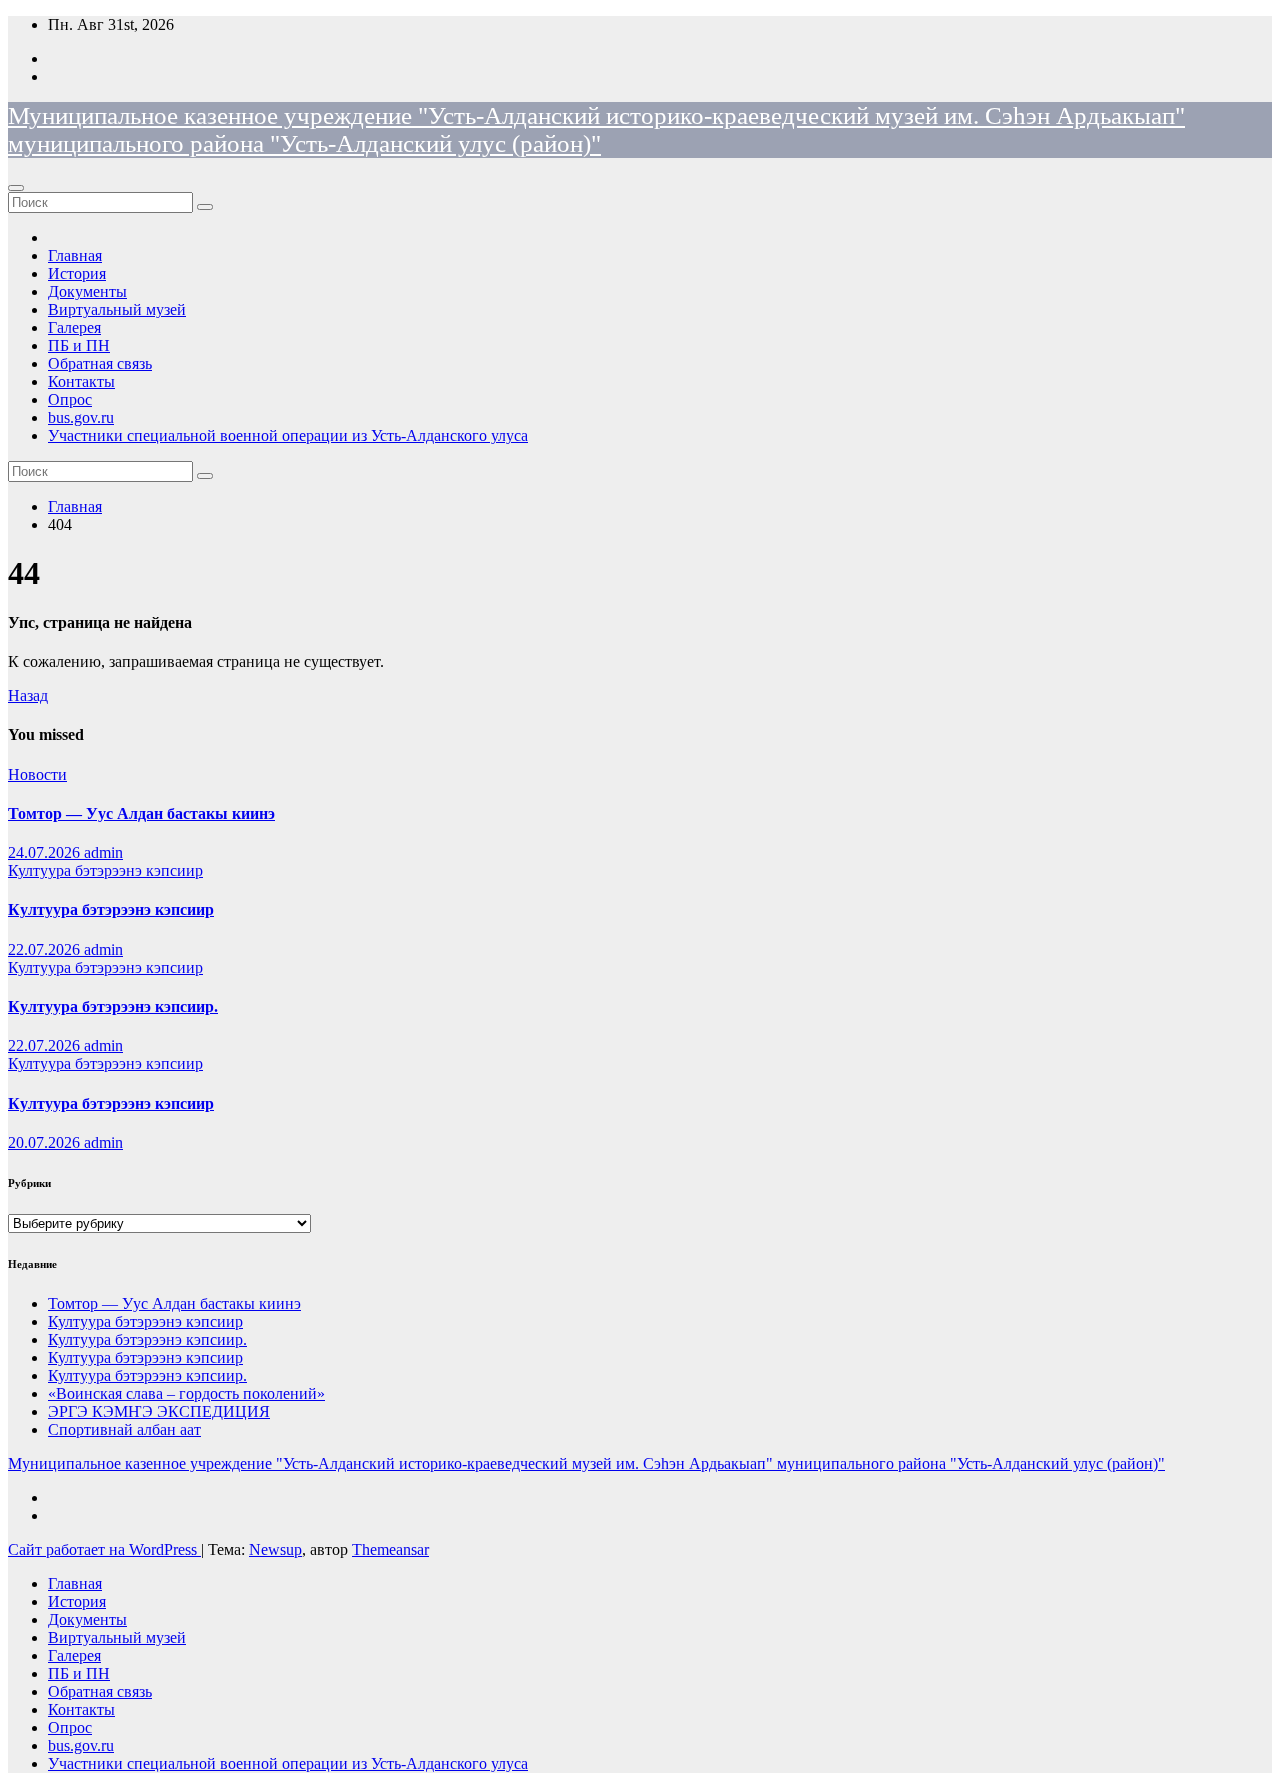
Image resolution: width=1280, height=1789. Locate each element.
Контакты (81, 381)
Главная (75, 255)
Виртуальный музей (117, 309)
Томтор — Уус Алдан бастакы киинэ (141, 813)
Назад (28, 695)
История (77, 273)
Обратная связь (100, 363)
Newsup (275, 1549)
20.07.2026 (46, 1142)
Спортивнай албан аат (124, 1429)
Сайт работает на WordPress (104, 1549)
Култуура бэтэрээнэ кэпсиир (105, 870)
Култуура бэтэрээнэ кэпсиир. (113, 1006)
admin (103, 852)
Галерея (74, 327)
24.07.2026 (46, 852)
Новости (37, 774)
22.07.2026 (46, 949)
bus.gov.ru (81, 417)
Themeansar (390, 1549)
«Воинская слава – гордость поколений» (186, 1393)
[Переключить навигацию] (16, 188)
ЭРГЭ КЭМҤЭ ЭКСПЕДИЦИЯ (159, 1411)
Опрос (70, 399)
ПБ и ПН (79, 345)
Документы (87, 291)
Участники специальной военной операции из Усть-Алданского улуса (288, 435)
